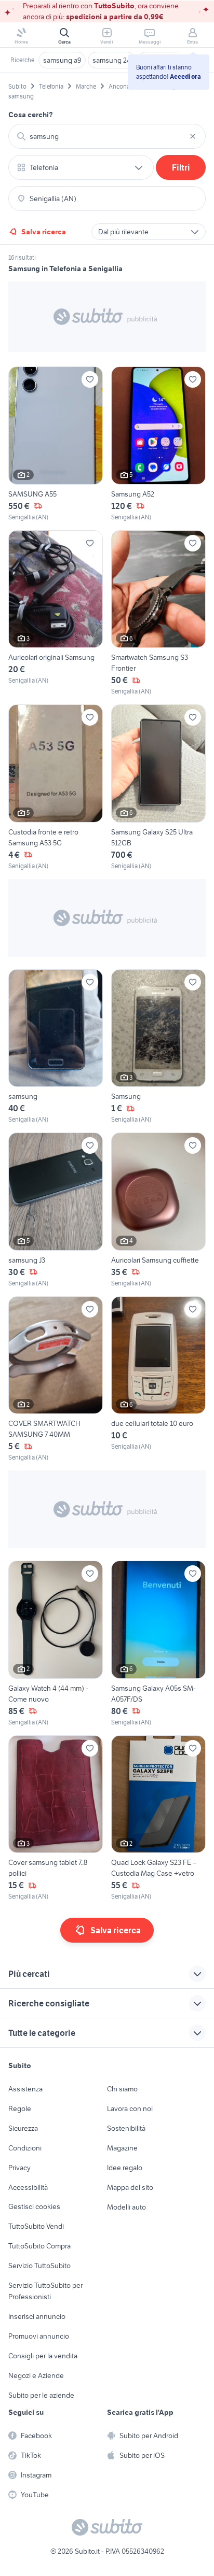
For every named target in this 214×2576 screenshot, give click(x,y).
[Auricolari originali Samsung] (56, 613)
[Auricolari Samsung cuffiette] (158, 1210)
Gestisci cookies (34, 2206)
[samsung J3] (56, 1210)
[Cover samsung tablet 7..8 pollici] (56, 1818)
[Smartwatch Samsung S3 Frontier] (158, 613)
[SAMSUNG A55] (56, 444)
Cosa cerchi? (31, 115)
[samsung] (56, 1047)
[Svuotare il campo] (193, 136)
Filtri (181, 167)
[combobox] (107, 136)
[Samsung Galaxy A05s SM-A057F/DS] (158, 1644)
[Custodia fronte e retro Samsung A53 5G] (56, 788)
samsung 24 (112, 60)
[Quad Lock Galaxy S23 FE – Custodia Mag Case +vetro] (158, 1818)
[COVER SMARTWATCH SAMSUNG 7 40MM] (56, 1379)
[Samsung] (158, 1047)
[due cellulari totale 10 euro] (158, 1379)
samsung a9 (62, 60)
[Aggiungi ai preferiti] (90, 379)
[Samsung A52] (158, 444)
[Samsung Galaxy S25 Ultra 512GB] (158, 788)
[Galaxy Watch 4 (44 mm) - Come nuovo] (56, 1644)
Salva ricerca (44, 232)
